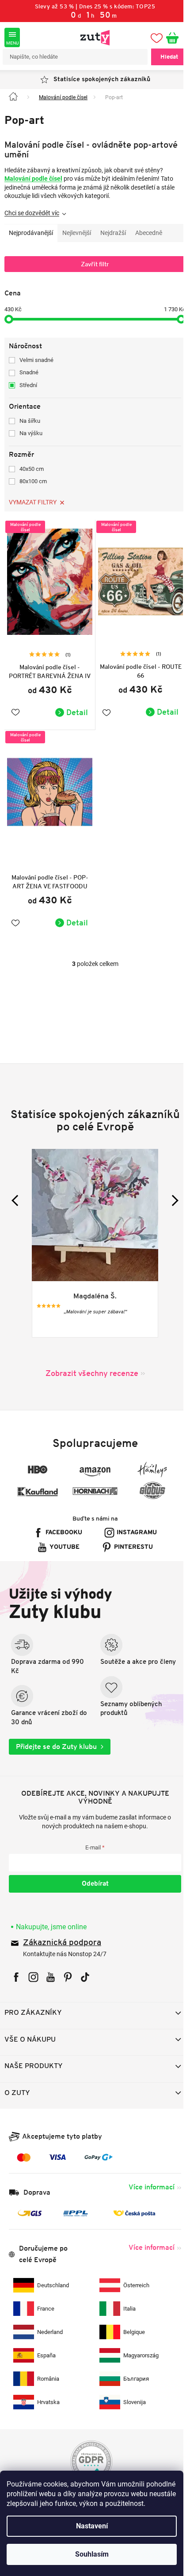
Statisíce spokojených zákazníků (99, 80)
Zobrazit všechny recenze (88, 1365)
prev (17, 1192)
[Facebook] (16, 1973)
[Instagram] (33, 1973)
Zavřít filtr (92, 264)
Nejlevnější (77, 233)
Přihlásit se (92, 1880)
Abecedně (149, 233)
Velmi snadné (36, 360)
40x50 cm (32, 469)
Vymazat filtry (33, 502)
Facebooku (61, 1524)
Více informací (145, 2183)
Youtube (61, 1539)
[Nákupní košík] (169, 37)
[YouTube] (51, 1973)
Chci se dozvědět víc (32, 213)
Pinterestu (130, 1539)
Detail (74, 708)
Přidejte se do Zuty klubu (56, 1743)
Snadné (29, 372)
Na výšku (31, 433)
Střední (28, 385)
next (166, 1192)
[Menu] (12, 37)
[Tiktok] (85, 1973)
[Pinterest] (68, 1973)
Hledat (163, 57)
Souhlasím (92, 2554)
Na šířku (30, 421)
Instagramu (134, 1524)
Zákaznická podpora (62, 1939)
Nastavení (92, 2526)
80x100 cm (33, 481)
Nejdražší (113, 233)
